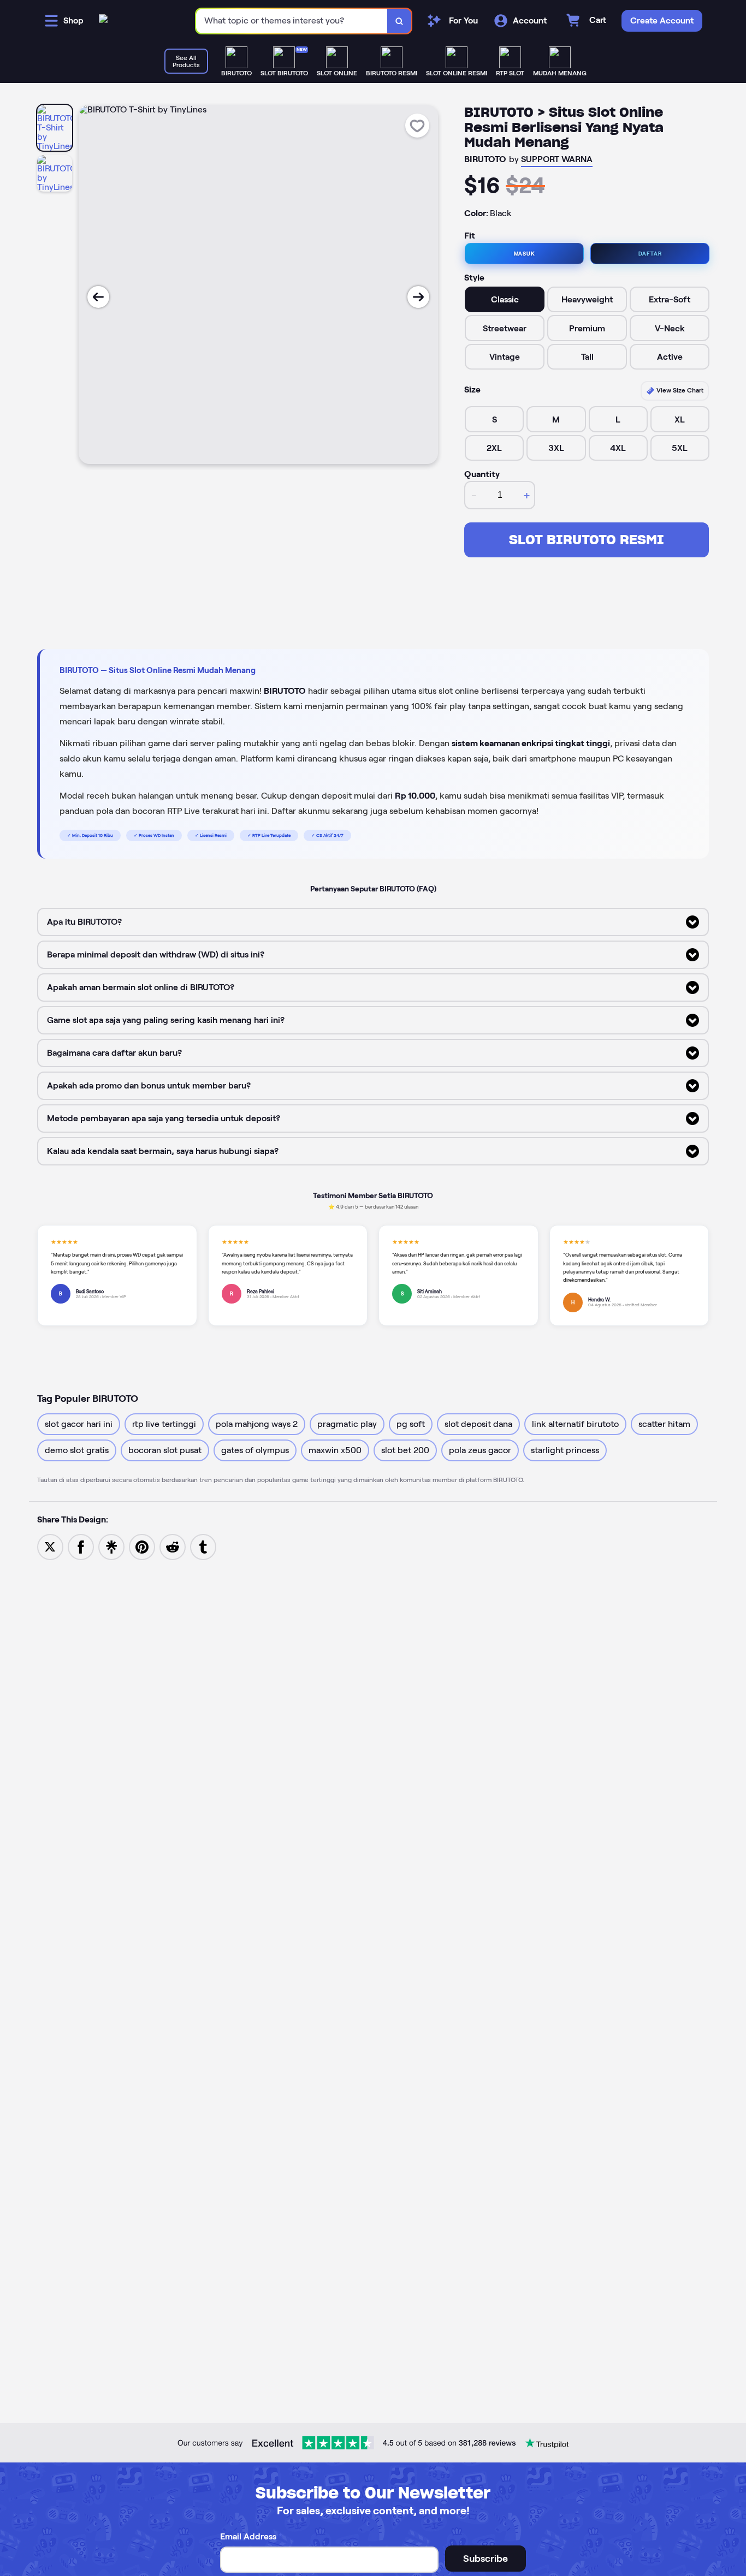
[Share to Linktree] (111, 1546)
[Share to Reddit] (173, 1546)
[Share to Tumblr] (203, 1546)
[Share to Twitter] (50, 1546)
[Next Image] (418, 297)
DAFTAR (650, 254)
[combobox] (292, 21)
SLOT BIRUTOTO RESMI (587, 540)
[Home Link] (103, 21)
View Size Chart (679, 390)
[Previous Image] (98, 297)
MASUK (525, 254)
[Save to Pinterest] (142, 1546)
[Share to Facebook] (81, 1546)
